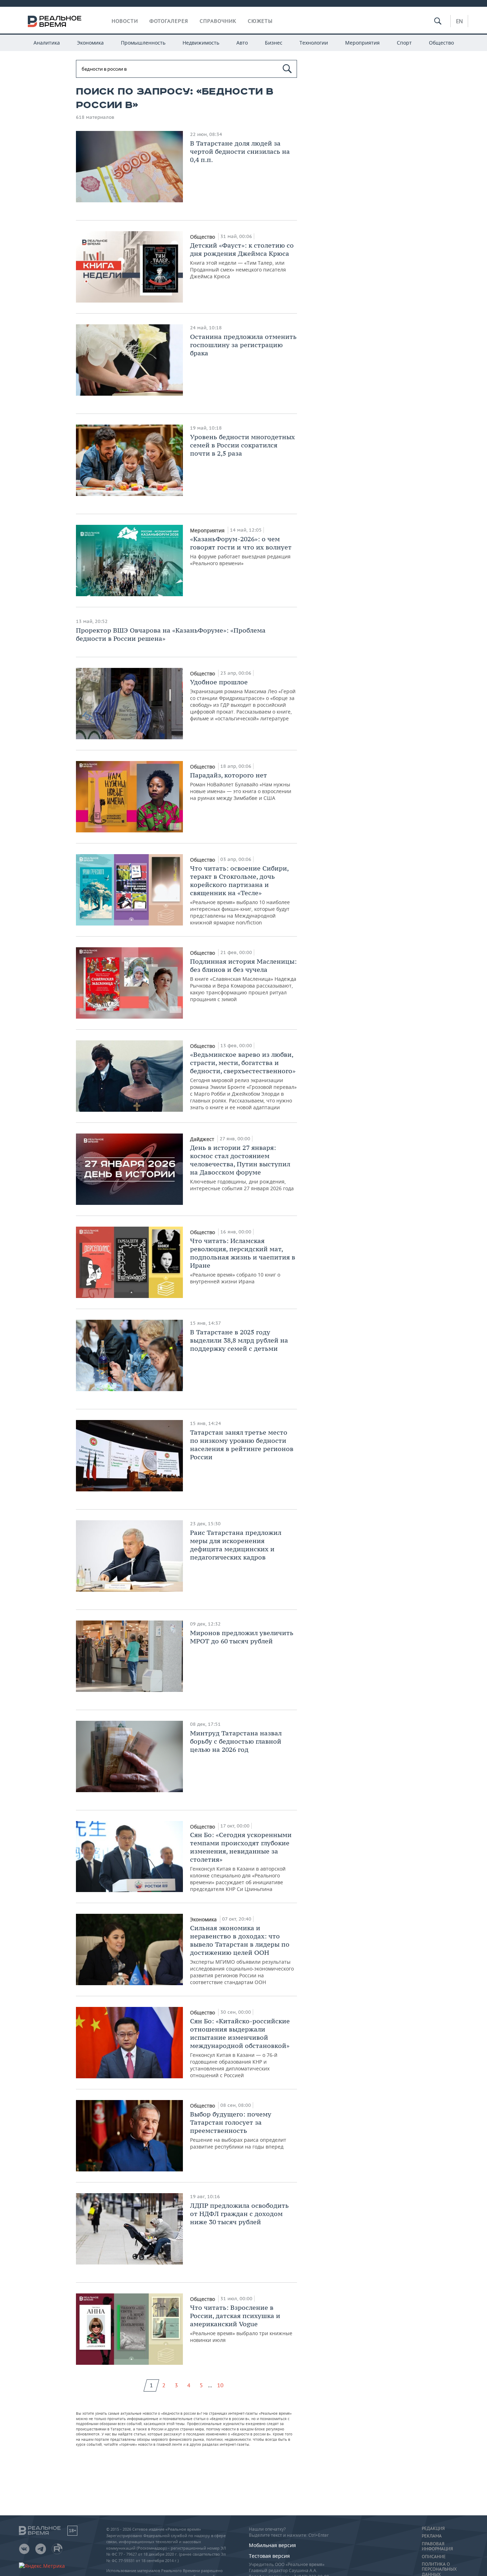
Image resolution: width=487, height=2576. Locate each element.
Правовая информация (437, 2546)
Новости (125, 21)
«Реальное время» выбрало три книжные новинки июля (241, 2323)
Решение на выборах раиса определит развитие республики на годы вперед (238, 2130)
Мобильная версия (272, 2545)
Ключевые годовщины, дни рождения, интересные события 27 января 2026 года (242, 1168)
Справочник (218, 21)
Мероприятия (362, 43)
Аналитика (47, 43)
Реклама (432, 2536)
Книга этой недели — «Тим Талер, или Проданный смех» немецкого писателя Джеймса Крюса (242, 260)
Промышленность (143, 43)
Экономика (90, 43)
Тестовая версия (269, 2556)
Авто (242, 43)
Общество (441, 43)
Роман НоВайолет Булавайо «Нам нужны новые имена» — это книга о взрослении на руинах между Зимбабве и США (241, 786)
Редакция (433, 2529)
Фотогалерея (169, 21)
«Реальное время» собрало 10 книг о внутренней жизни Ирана (243, 1261)
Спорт (404, 43)
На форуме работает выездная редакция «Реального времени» (241, 551)
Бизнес (274, 43)
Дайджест (203, 1139)
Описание (434, 2557)
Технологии (314, 43)
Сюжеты (260, 21)
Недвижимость (201, 43)
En (459, 21)
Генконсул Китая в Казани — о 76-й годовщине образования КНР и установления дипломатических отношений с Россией (240, 2048)
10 (220, 2385)
